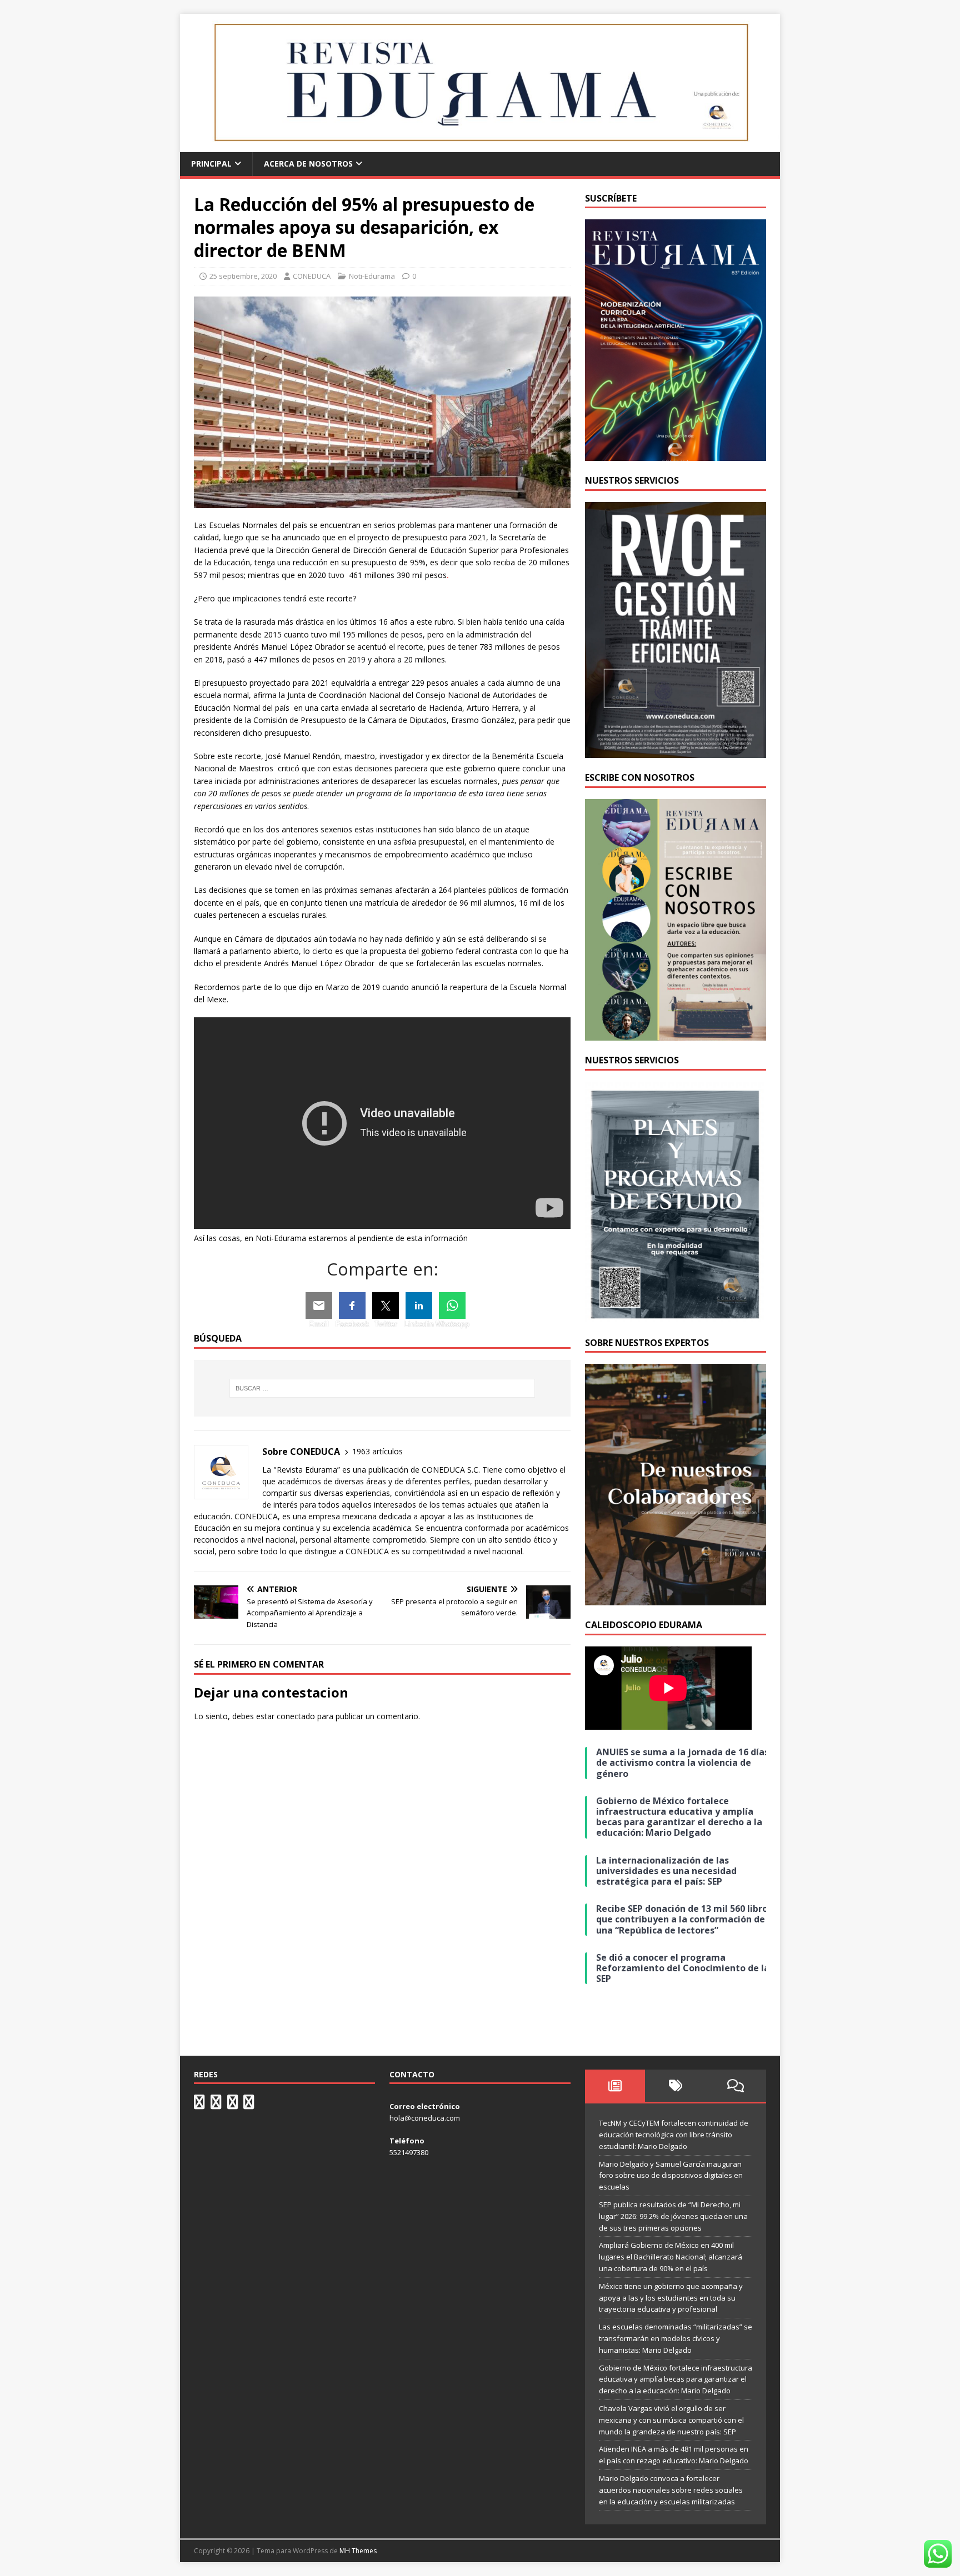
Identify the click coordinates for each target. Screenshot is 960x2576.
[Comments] (736, 2086)
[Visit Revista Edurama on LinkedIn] (216, 2105)
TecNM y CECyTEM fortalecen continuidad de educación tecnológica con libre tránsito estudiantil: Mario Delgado (674, 2135)
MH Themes (358, 2551)
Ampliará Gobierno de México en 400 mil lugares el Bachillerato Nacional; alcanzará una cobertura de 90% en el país (671, 2257)
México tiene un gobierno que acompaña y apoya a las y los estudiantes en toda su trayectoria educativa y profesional (671, 2298)
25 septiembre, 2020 (243, 276)
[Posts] (615, 2086)
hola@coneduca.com (425, 2118)
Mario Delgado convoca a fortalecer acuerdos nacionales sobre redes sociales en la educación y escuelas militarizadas (671, 2490)
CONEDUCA (312, 276)
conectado (296, 1716)
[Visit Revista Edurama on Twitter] (233, 2105)
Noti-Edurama (372, 276)
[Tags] (675, 2086)
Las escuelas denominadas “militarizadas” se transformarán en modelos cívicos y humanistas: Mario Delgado (676, 2338)
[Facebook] (352, 1305)
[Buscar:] (382, 1388)
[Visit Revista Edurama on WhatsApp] (199, 2105)
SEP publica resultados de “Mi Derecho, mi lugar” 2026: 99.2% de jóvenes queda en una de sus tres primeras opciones (673, 2216)
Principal (211, 164)
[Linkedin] (419, 1305)
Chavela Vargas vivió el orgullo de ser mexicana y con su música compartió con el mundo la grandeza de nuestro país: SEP (671, 2420)
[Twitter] (386, 1305)
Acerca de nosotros (308, 164)
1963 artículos (377, 1451)
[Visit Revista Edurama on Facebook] (249, 2105)
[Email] (319, 1305)
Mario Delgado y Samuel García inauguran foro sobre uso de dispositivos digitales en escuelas (671, 2176)
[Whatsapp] (452, 1305)
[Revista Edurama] (480, 146)
